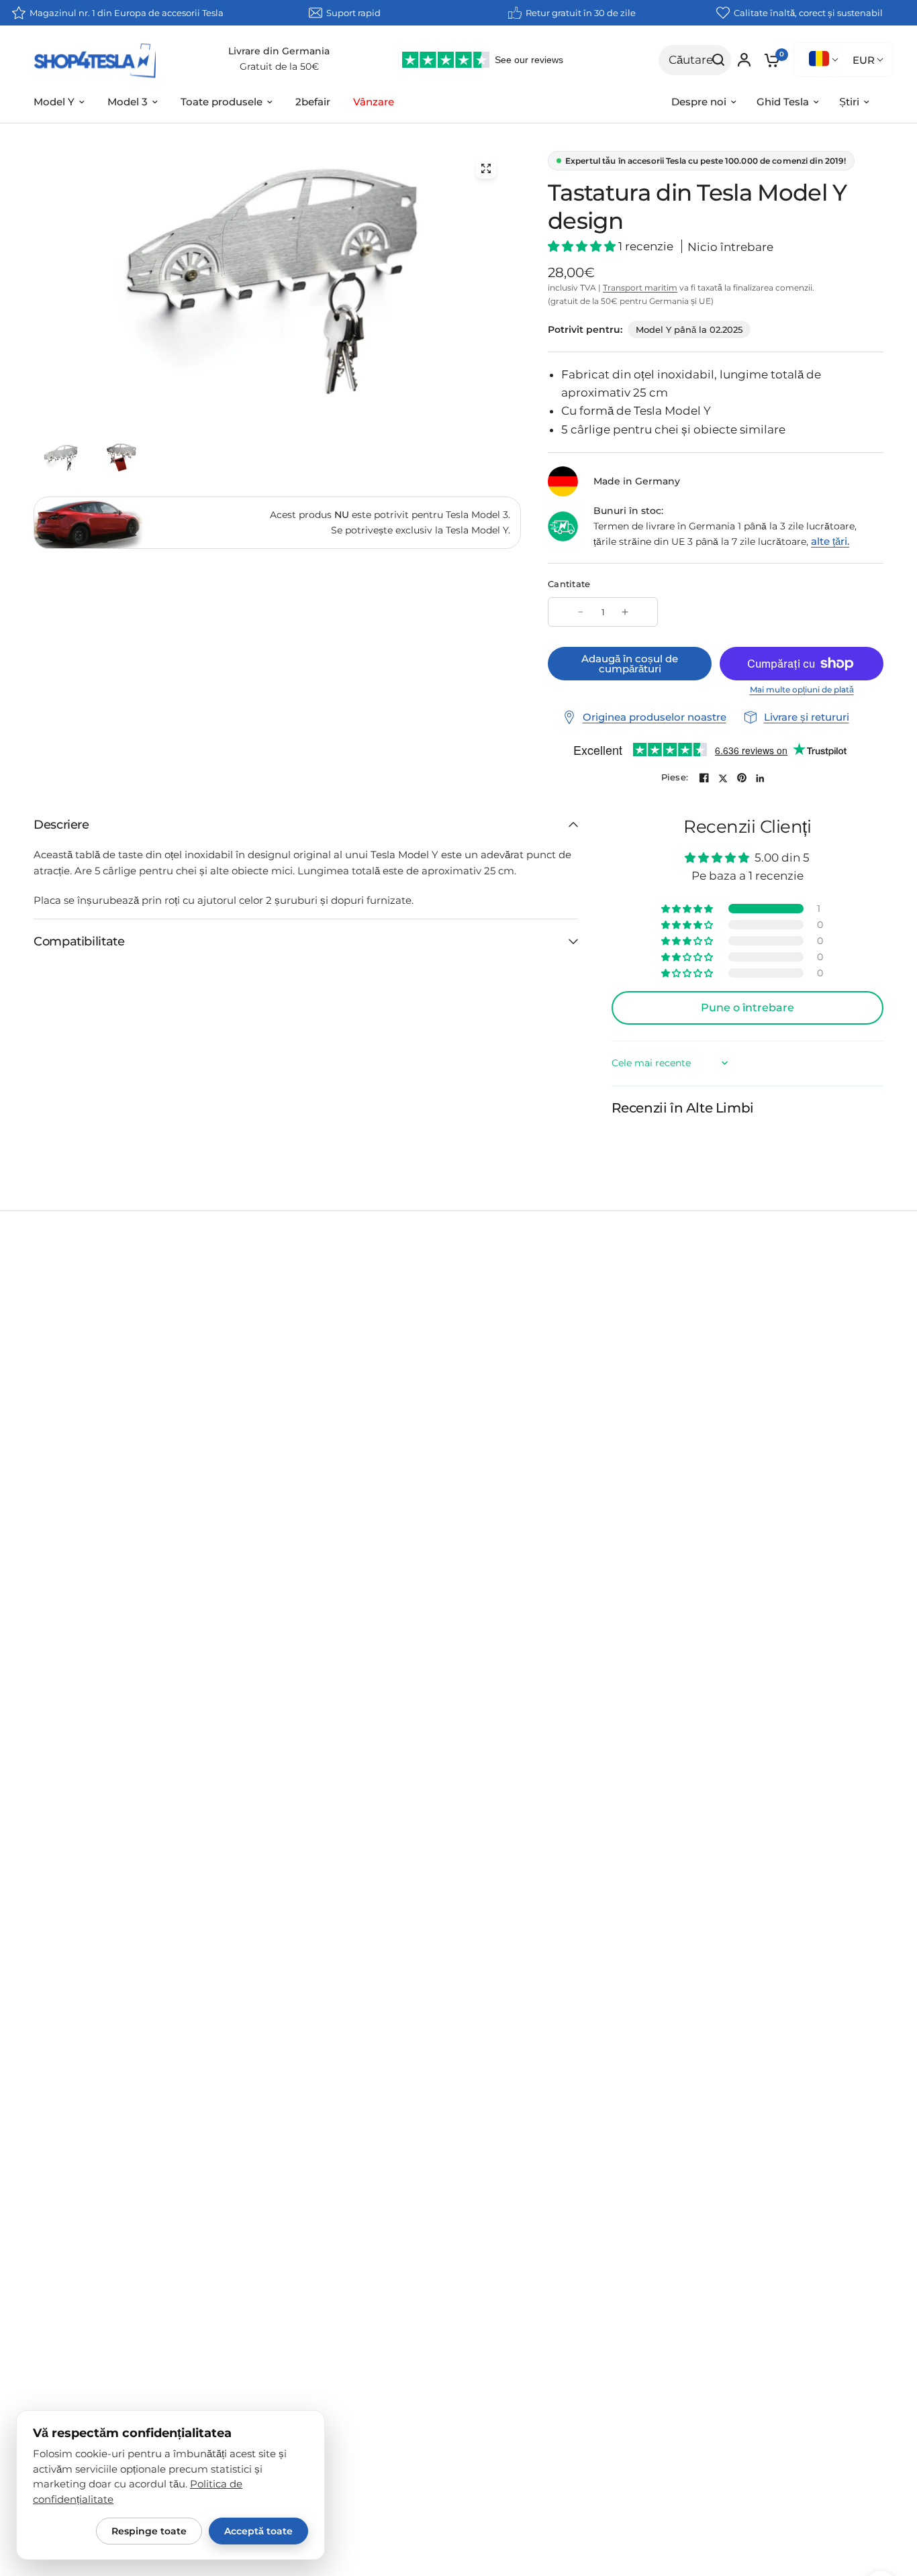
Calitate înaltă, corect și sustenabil (808, 13)
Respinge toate (149, 2531)
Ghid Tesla (783, 102)
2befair (313, 102)
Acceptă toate (258, 2531)
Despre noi (699, 102)
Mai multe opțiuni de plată (802, 690)
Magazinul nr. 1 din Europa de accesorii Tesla (127, 13)
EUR (864, 60)
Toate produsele (222, 102)
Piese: (675, 777)
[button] (583, 246)
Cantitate (569, 584)
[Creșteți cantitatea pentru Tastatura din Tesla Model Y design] (625, 612)
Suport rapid (353, 13)
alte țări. (830, 541)
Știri (849, 102)
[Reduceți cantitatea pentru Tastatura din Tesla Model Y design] (581, 612)
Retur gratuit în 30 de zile (581, 13)
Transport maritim (640, 288)
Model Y (54, 102)
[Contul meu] (744, 60)
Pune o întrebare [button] (747, 1008)
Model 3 (128, 102)
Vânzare (374, 102)
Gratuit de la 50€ (279, 66)
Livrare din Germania (279, 51)
